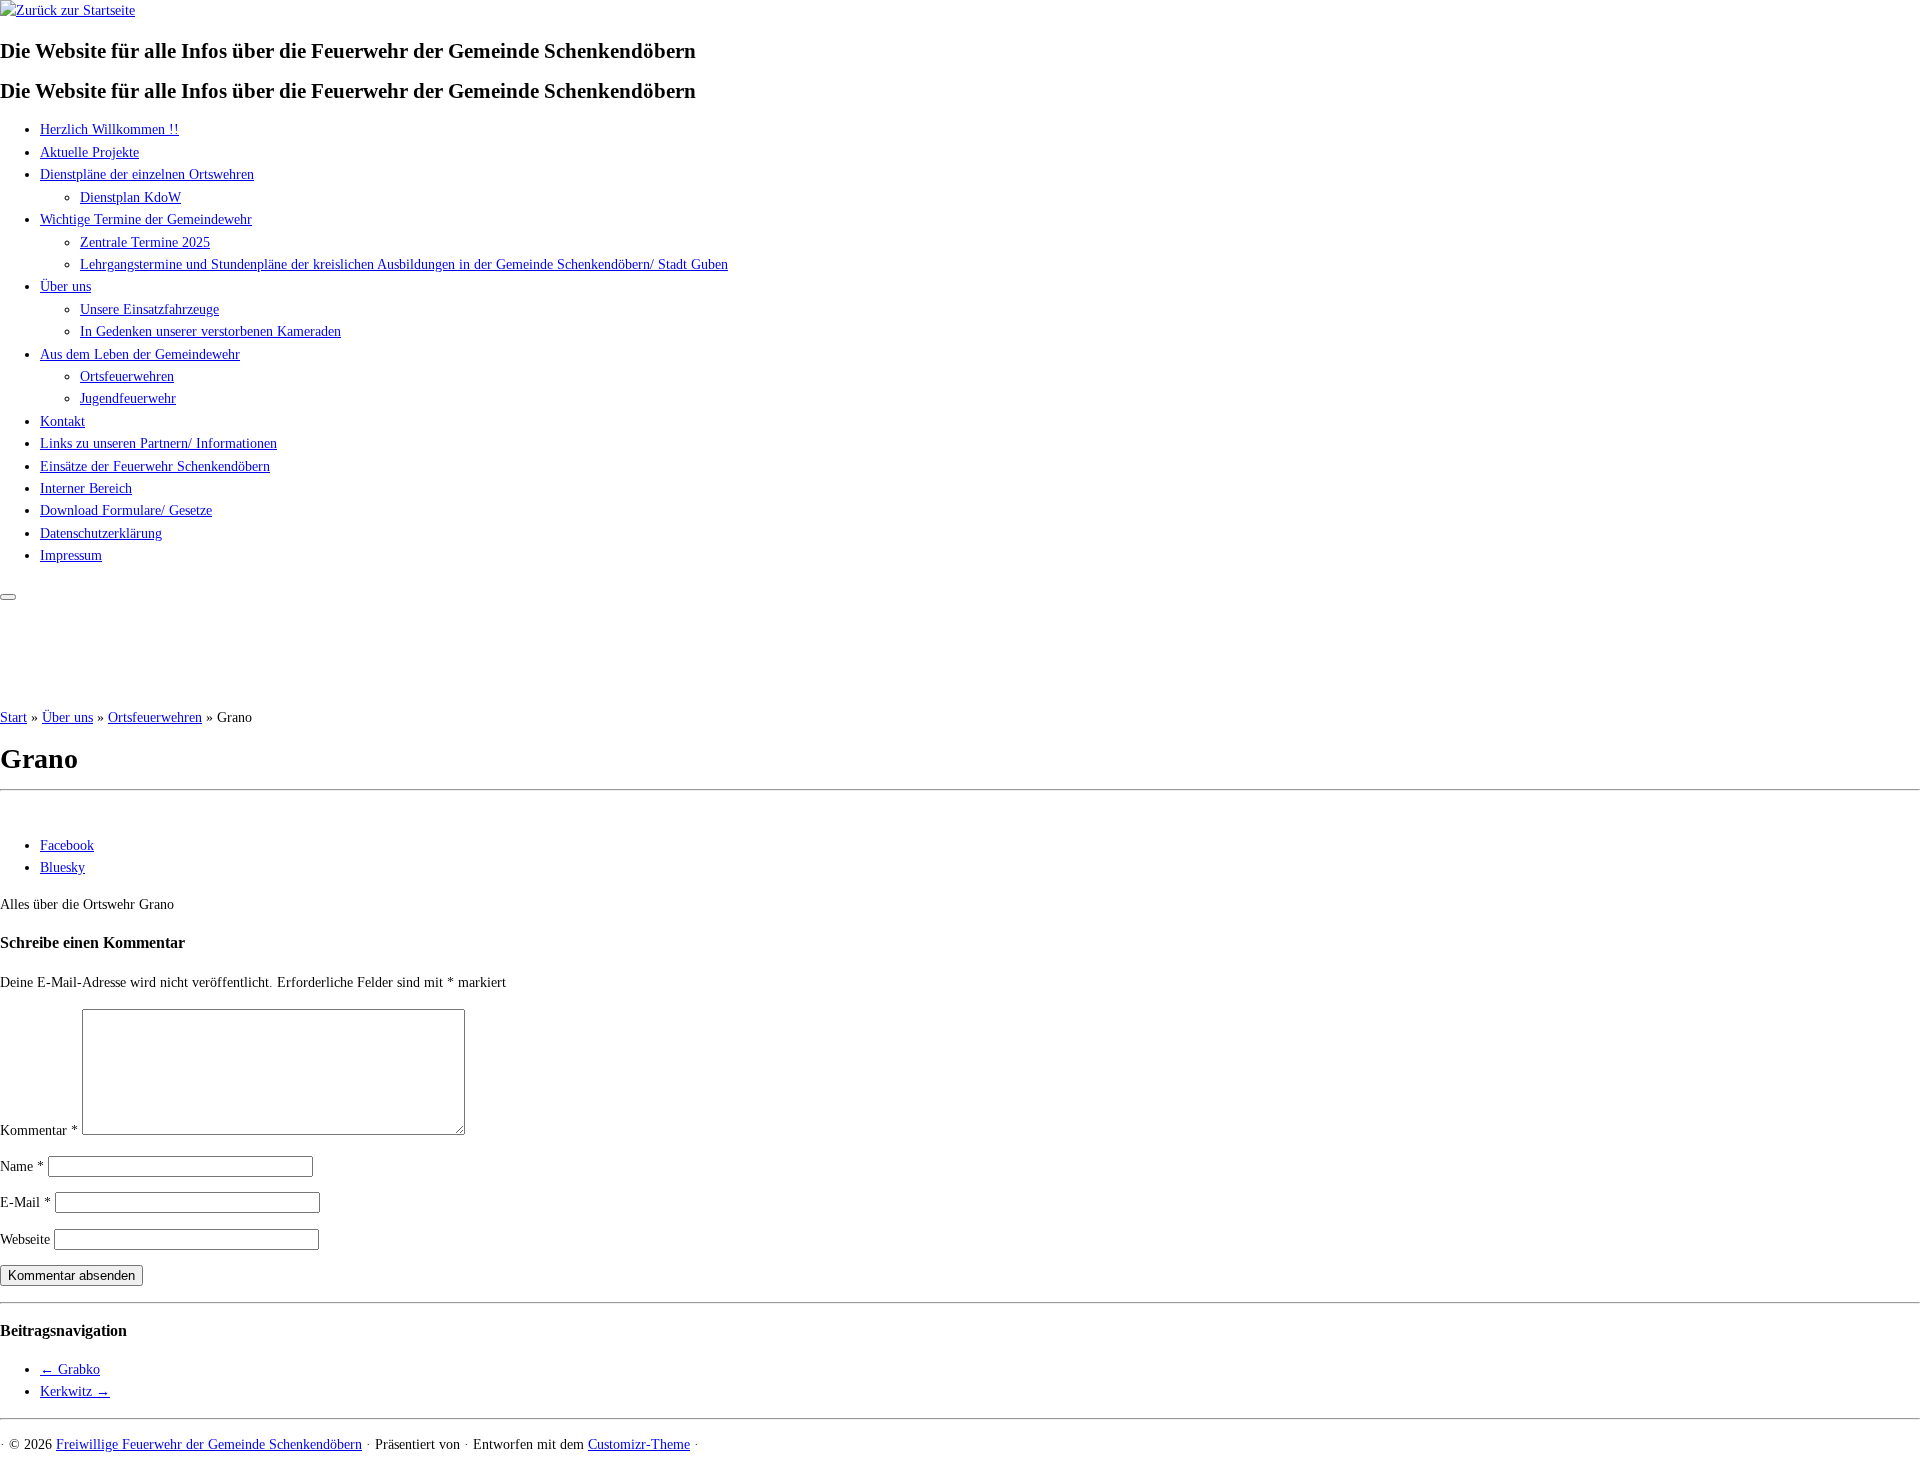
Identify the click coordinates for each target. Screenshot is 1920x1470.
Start (13, 717)
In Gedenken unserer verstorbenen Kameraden (210, 331)
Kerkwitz (75, 1391)
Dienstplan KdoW (130, 197)
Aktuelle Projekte (89, 152)
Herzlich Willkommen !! (109, 129)
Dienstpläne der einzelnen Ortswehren (147, 174)
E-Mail (25, 1202)
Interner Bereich (86, 488)
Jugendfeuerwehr (128, 398)
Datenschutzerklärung (101, 533)
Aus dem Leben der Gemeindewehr (140, 354)
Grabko (70, 1369)
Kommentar (39, 1130)
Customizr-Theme (639, 1444)
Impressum (71, 555)
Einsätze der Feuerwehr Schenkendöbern (155, 466)
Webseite (25, 1239)
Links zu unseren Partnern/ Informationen (158, 443)
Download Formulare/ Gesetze (126, 510)
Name (22, 1166)
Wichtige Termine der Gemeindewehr (146, 219)
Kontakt (62, 421)
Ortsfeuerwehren (127, 376)
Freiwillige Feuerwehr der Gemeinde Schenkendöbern (209, 1444)
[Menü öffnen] (8, 597)
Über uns (65, 286)
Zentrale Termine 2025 (145, 242)
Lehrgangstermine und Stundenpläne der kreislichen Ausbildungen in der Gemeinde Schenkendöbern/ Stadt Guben (404, 264)
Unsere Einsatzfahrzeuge (149, 309)
